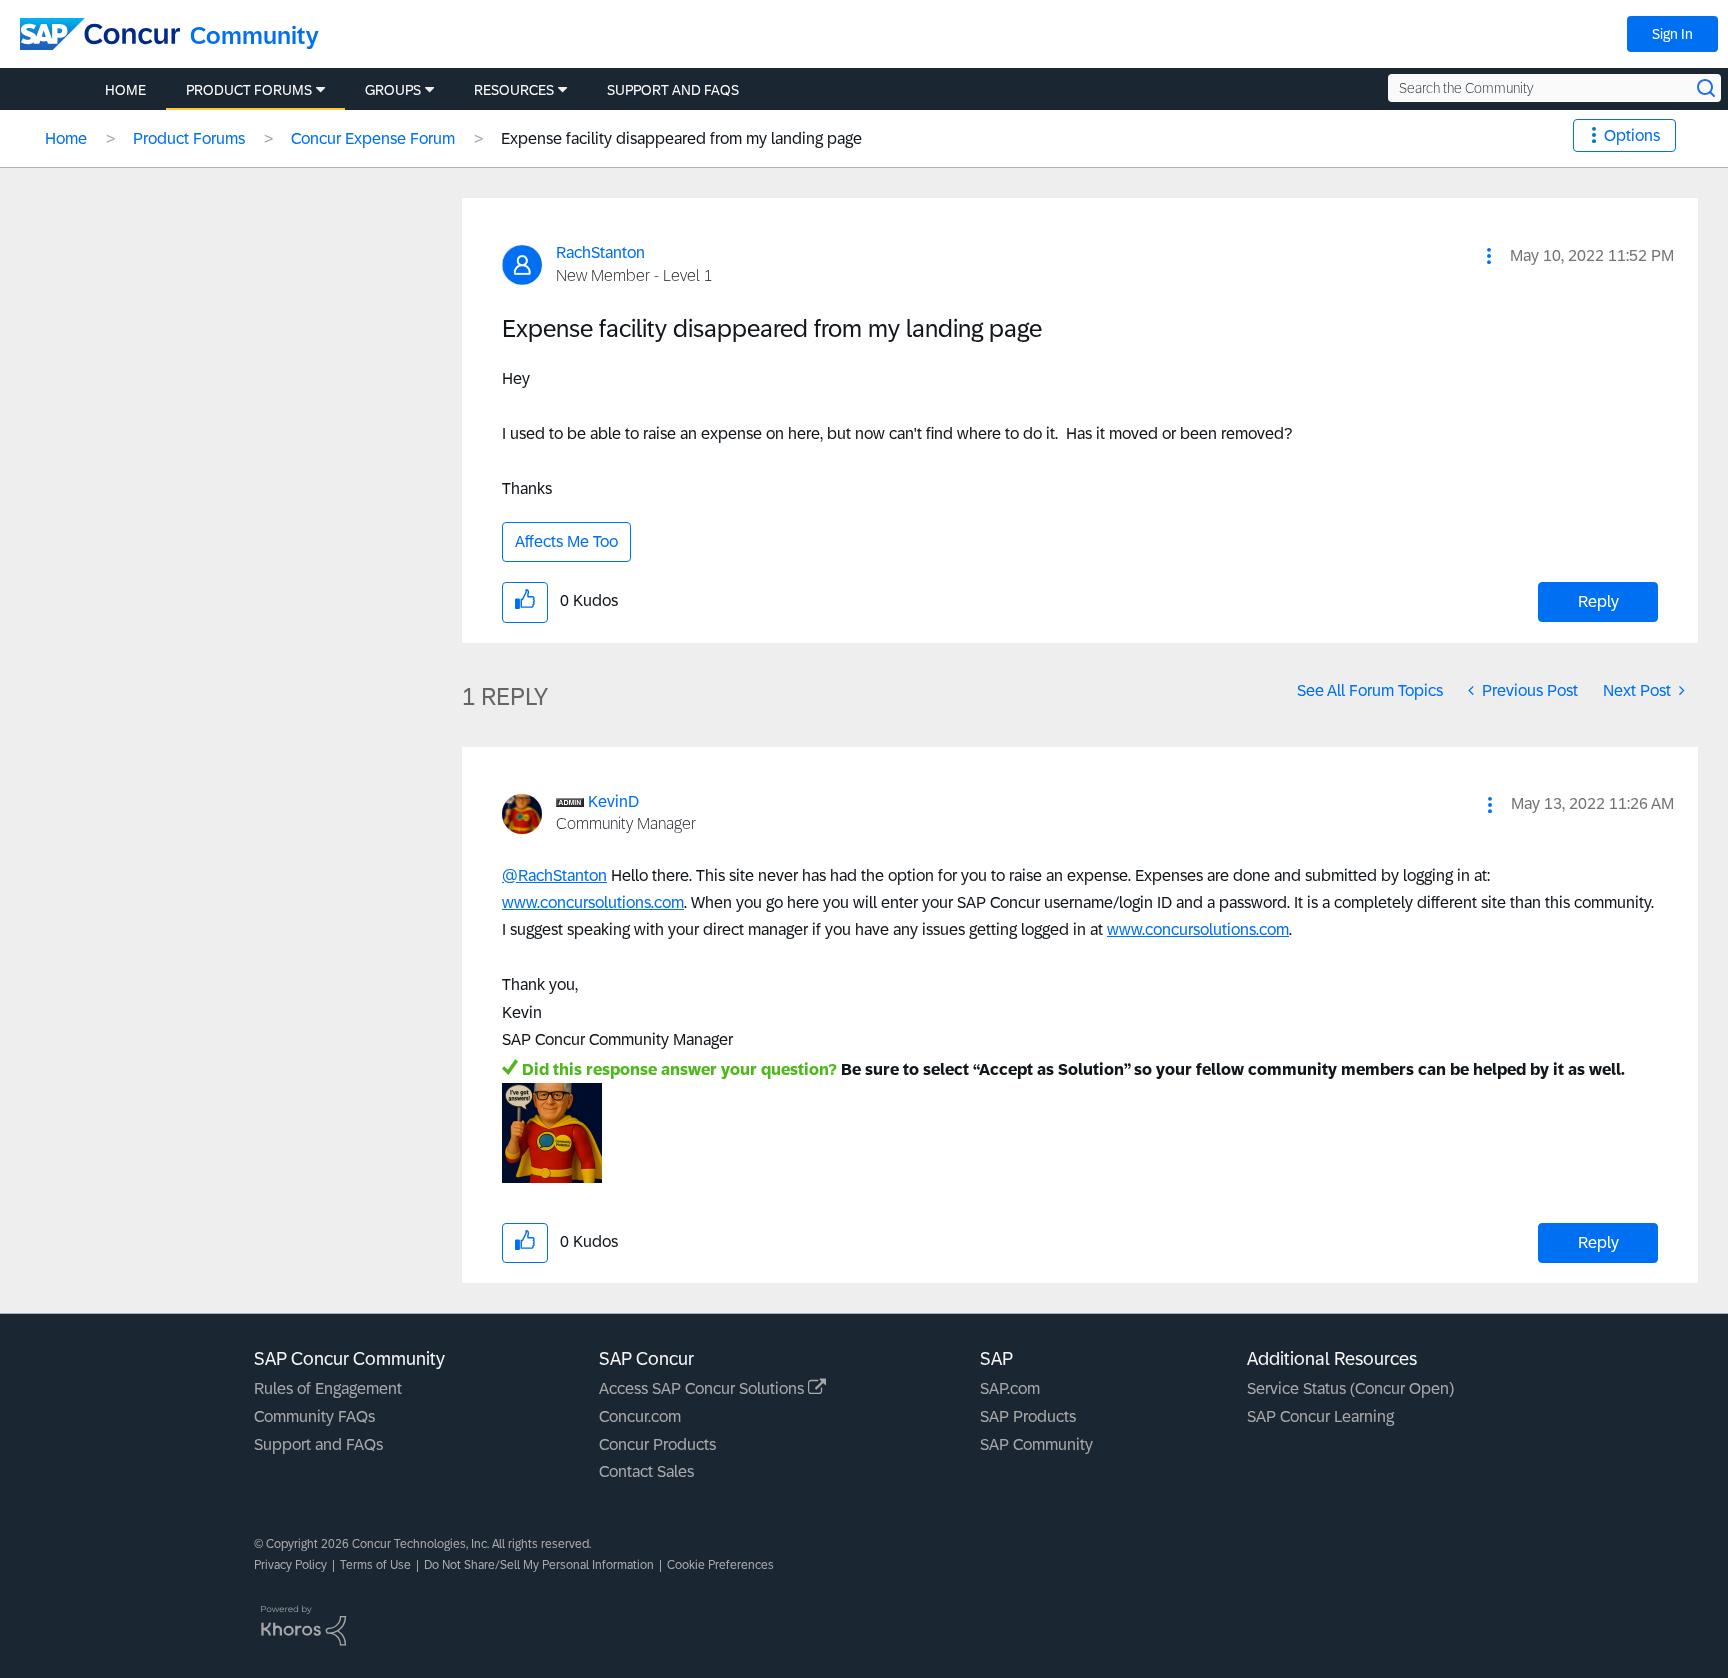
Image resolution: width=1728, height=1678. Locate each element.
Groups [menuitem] (393, 90)
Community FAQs (314, 1416)
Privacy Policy (290, 1565)
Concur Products (657, 1444)
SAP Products (1028, 1416)
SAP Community (1036, 1444)
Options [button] (1632, 135)
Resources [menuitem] (514, 90)
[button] (1489, 256)
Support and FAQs (318, 1444)
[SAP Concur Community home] (100, 34)
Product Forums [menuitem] (249, 90)
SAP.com (1010, 1388)
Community (254, 35)
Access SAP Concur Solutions (703, 1388)
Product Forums (189, 138)
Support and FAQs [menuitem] (673, 90)
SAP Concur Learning (1320, 1416)
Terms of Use (375, 1565)
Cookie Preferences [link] (720, 1565)
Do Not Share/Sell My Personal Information (539, 1565)
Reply (1598, 601)
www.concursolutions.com (593, 902)
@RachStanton (554, 875)
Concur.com (640, 1416)
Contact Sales (646, 1471)
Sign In (1672, 34)
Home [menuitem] (125, 90)
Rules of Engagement (328, 1388)
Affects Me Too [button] (566, 541)
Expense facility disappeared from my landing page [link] (681, 138)
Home (66, 138)
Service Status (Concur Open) (1350, 1388)
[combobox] (1554, 88)
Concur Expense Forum (373, 138)
